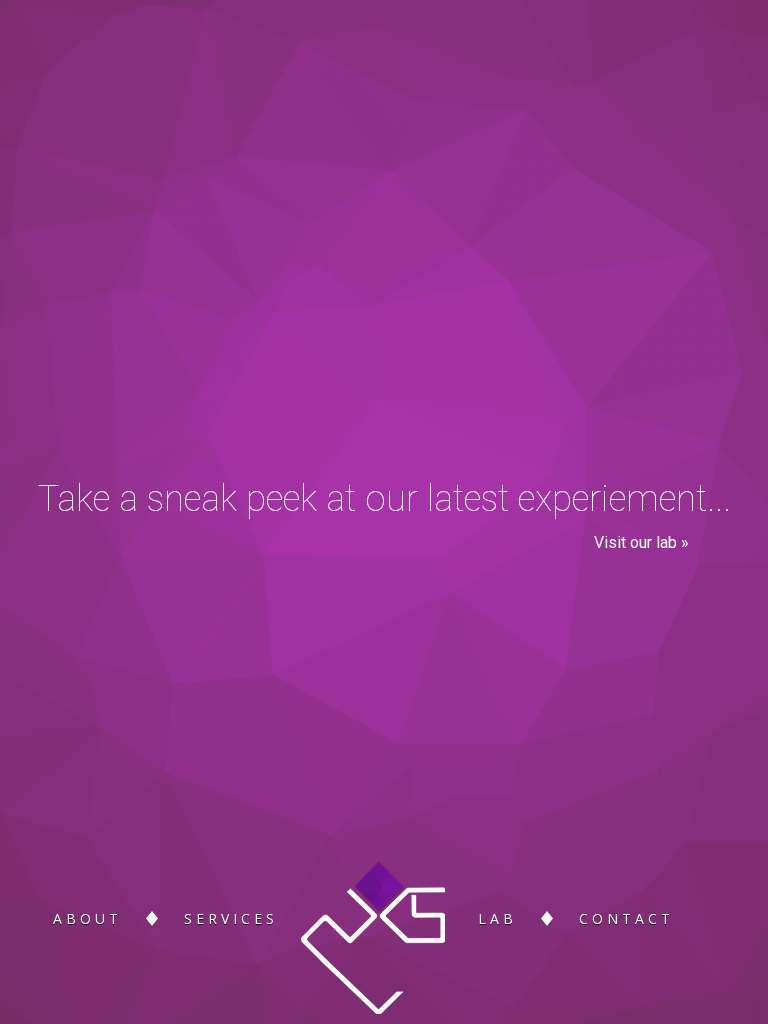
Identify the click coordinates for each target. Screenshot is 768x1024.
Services (231, 918)
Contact (626, 918)
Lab (497, 918)
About (87, 918)
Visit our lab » (641, 542)
